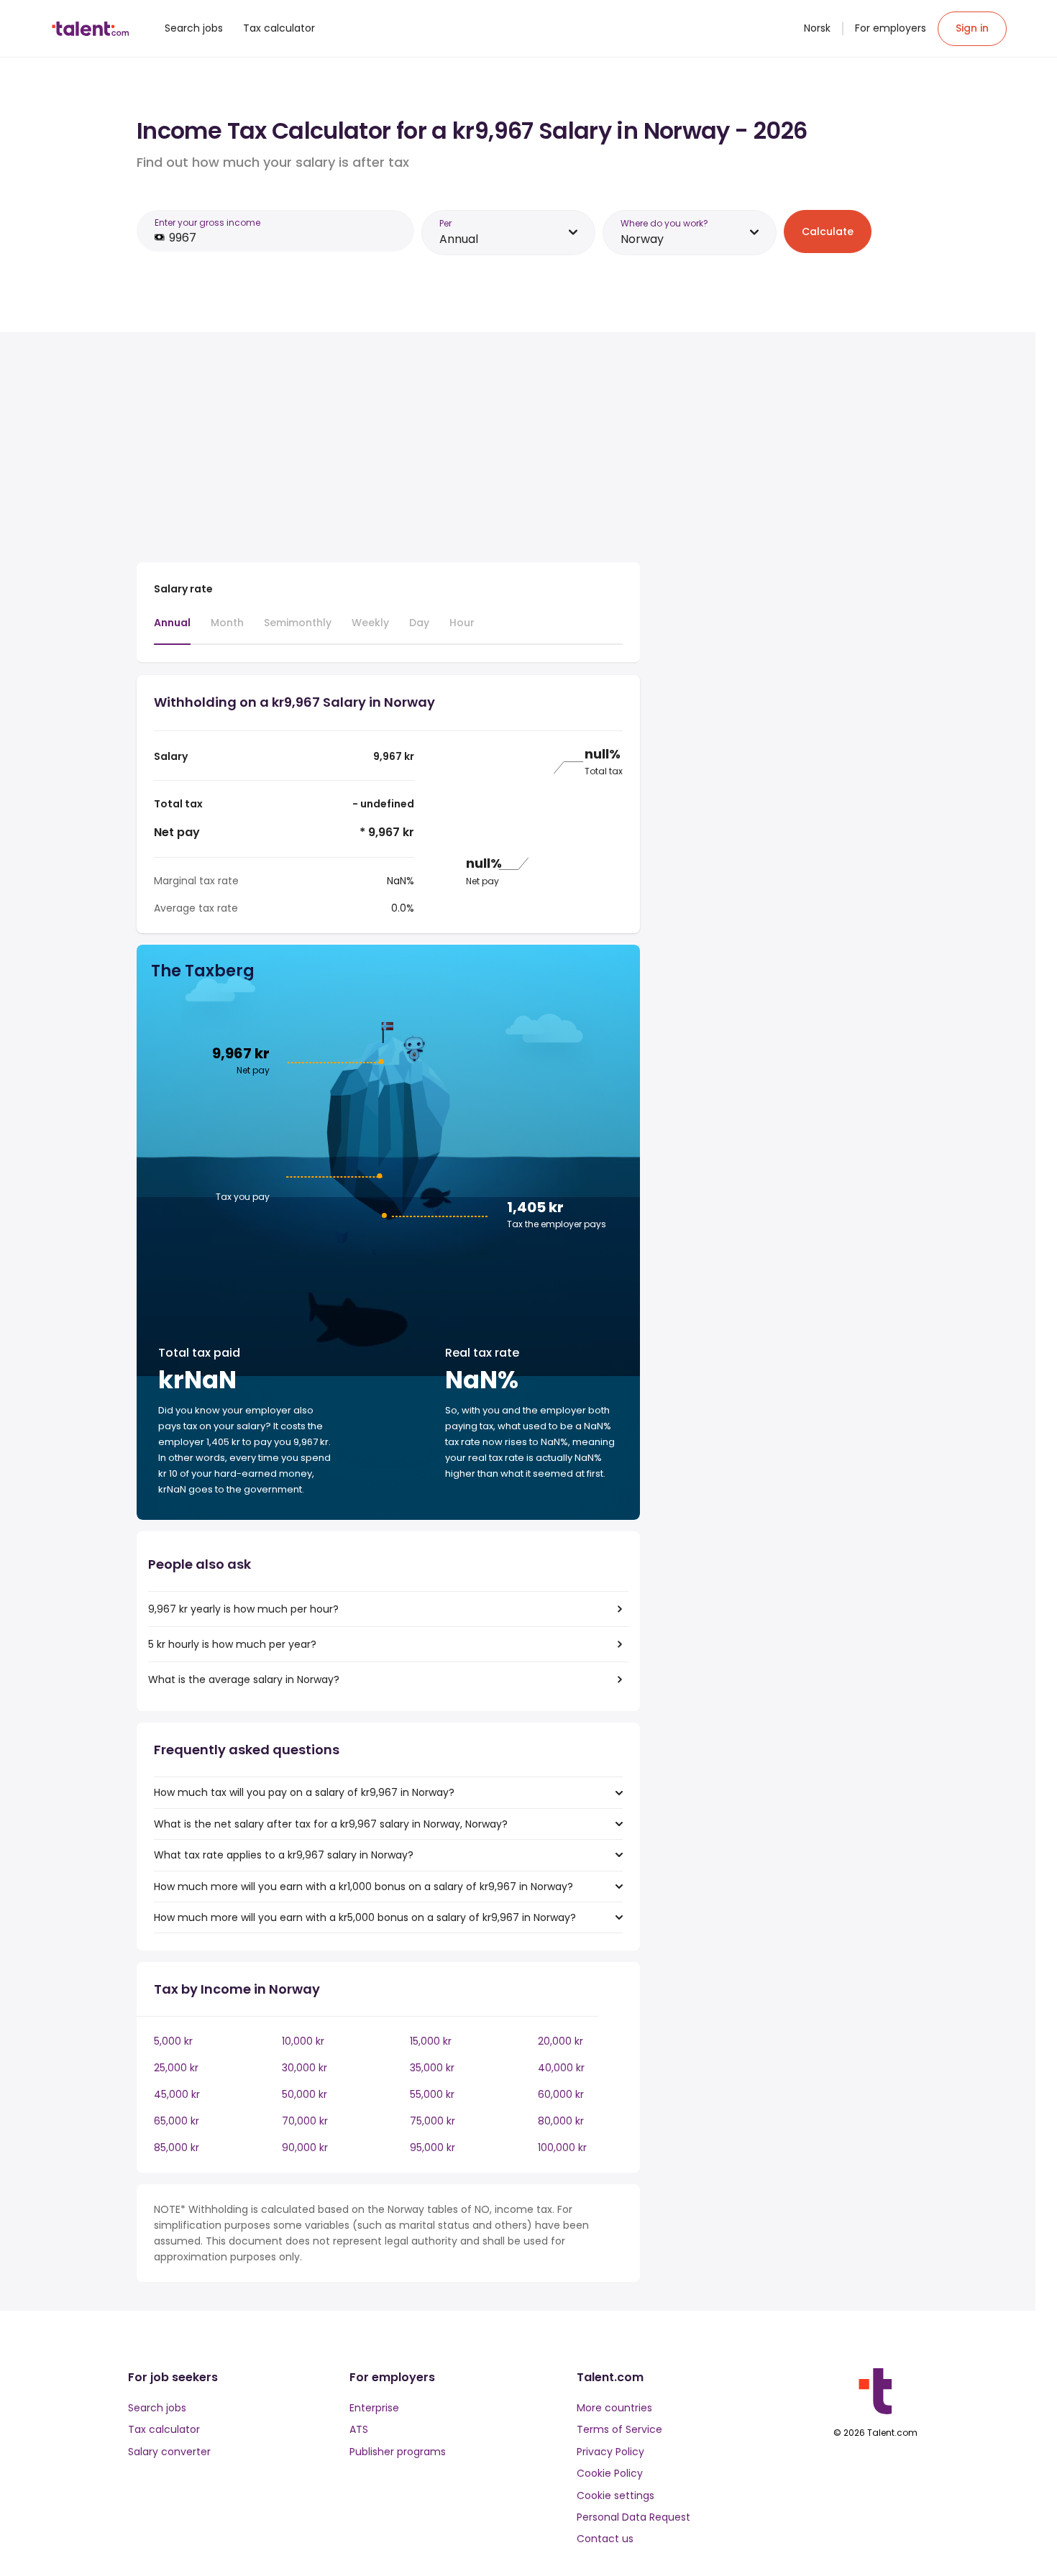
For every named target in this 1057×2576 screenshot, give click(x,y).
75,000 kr (433, 2121)
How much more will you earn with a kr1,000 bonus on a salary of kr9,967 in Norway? (363, 1887)
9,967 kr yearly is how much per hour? (243, 1609)
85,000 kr (177, 2148)
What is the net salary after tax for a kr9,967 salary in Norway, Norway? (331, 1824)
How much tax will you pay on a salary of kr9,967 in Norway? (304, 1792)
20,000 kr (560, 2041)
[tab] (172, 630)
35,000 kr (432, 2068)
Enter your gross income (207, 223)
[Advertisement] (388, 450)
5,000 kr (173, 2041)
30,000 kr (305, 2068)
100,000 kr (562, 2148)
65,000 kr (177, 2121)
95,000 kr (433, 2148)
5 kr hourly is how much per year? (232, 1644)
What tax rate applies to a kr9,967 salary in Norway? (284, 1855)
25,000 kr (176, 2068)
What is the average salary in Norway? (244, 1679)
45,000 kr (177, 2094)
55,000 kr (432, 2094)
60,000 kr (561, 2094)
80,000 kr (561, 2121)
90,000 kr (305, 2148)
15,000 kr (431, 2041)
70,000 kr (305, 2121)
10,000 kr (303, 2041)
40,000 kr (561, 2068)
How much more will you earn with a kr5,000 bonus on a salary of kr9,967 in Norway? (365, 1917)
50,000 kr (305, 2094)
